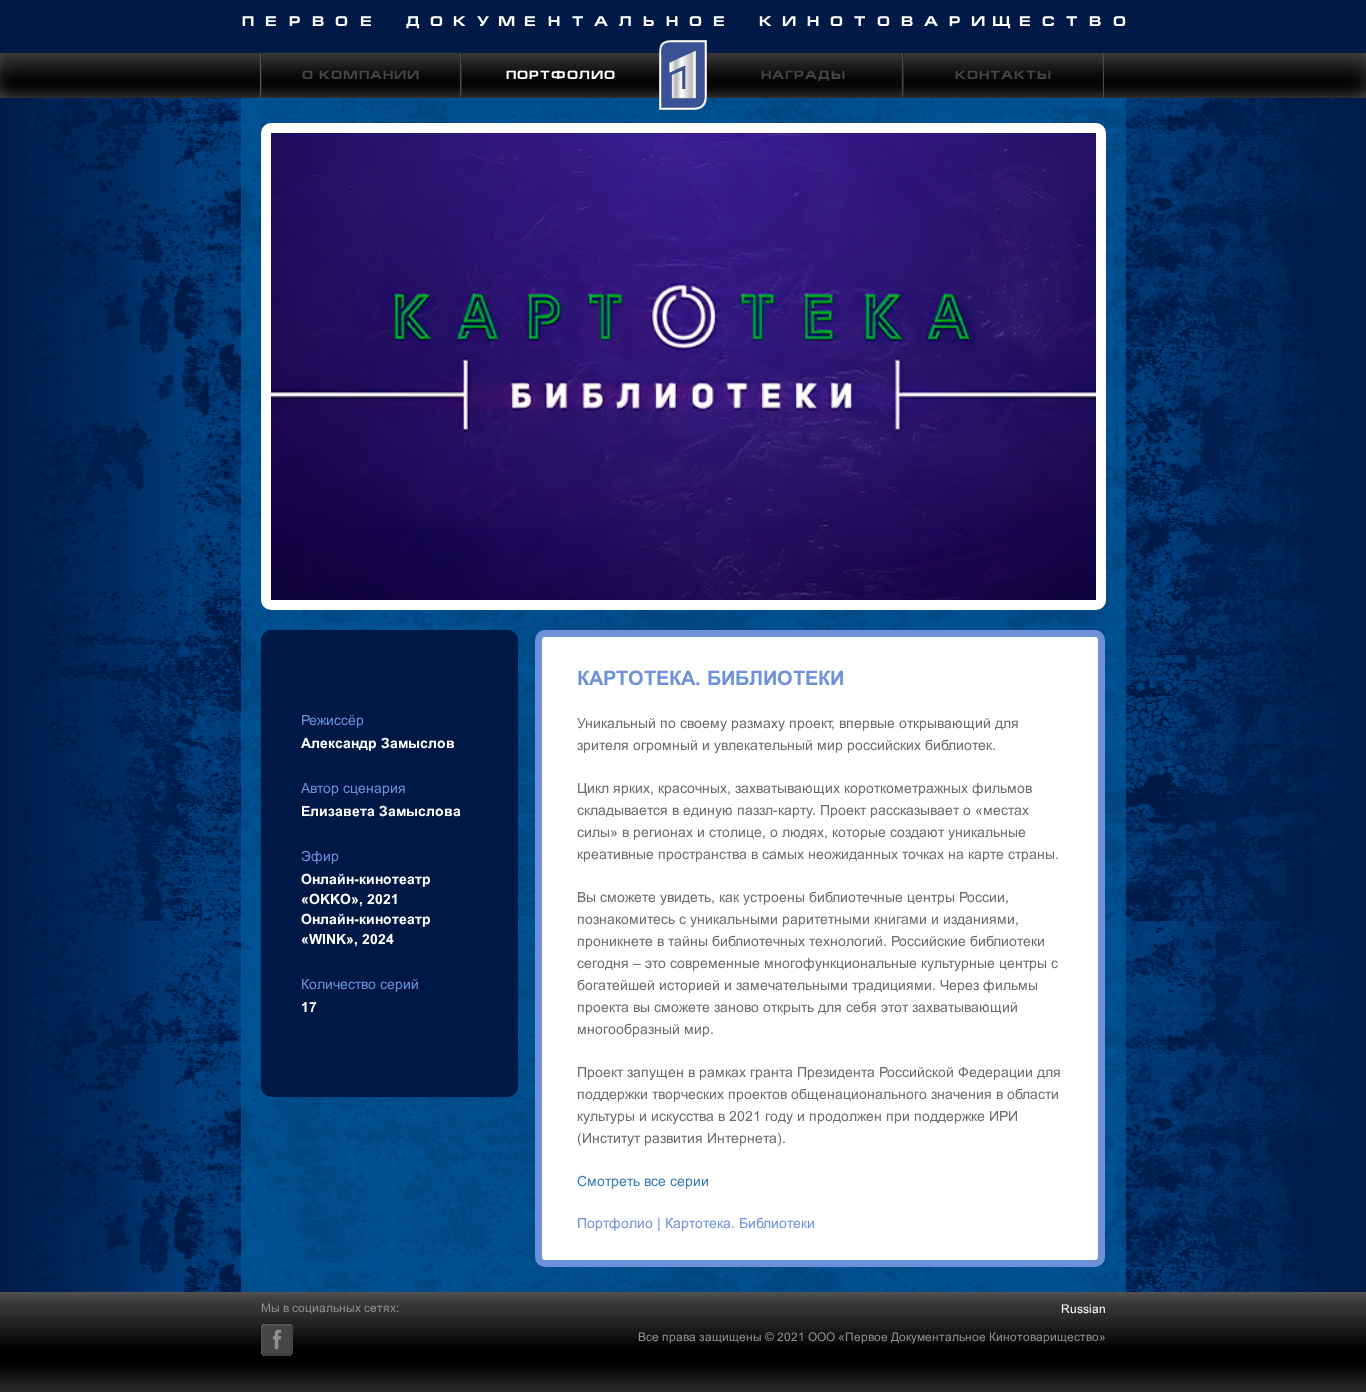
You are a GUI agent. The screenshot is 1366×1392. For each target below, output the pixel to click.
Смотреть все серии (645, 1181)
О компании (361, 76)
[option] (683, 366)
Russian (1083, 1309)
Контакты (1003, 76)
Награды (803, 76)
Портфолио (561, 76)
